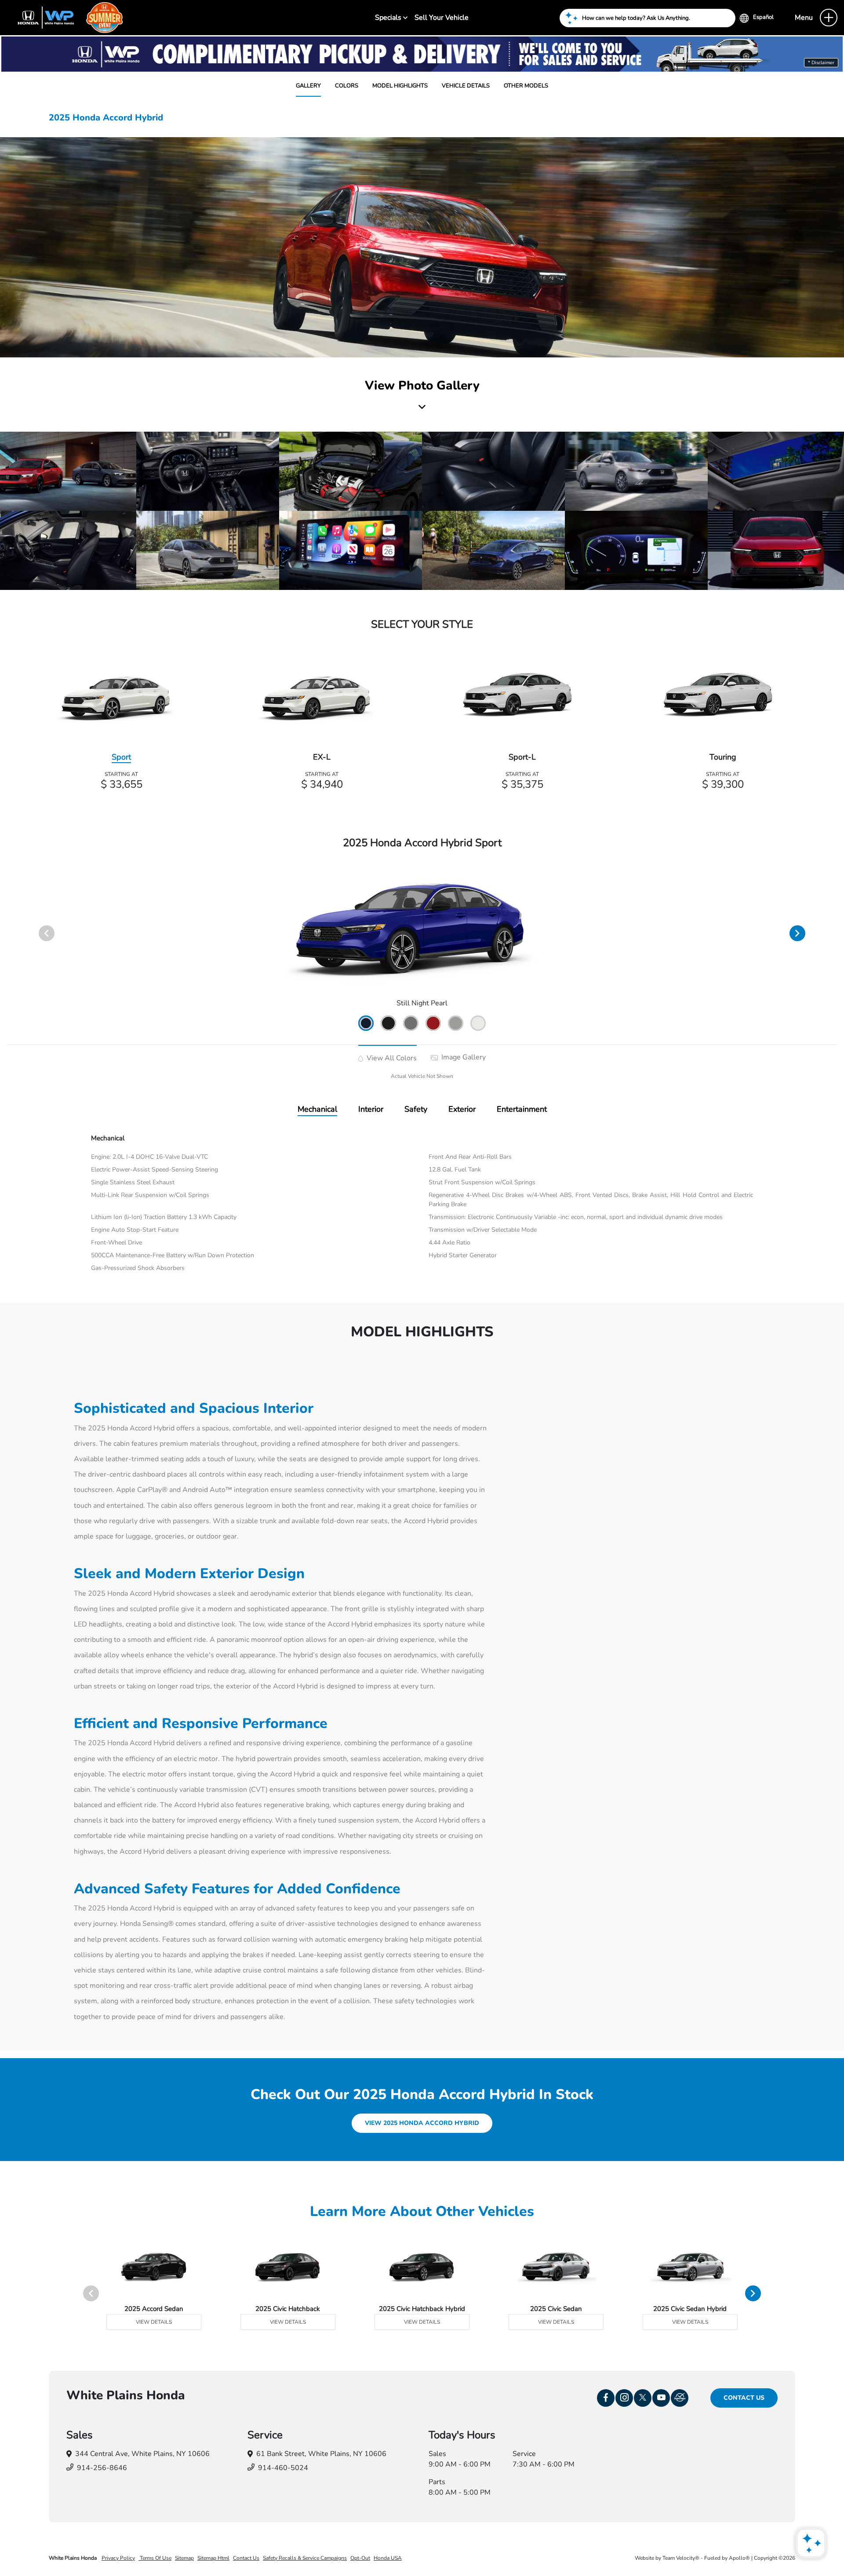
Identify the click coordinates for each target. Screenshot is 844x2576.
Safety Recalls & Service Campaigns (305, 2558)
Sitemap (184, 2558)
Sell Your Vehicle (442, 18)
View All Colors (391, 1058)
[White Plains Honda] (66, 17)
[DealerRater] (680, 2398)
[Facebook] (606, 2398)
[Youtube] (661, 2398)
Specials (389, 18)
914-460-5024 (283, 2468)
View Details (154, 2322)
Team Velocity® (681, 2558)
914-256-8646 (102, 2468)
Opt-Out (360, 2558)
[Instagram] (624, 2398)
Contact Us (744, 2398)
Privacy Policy (118, 2558)
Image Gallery (463, 1057)
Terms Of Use (155, 2558)
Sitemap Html (213, 2558)
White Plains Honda (73, 2558)
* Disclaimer (821, 63)
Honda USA (388, 2558)
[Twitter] (643, 2398)
